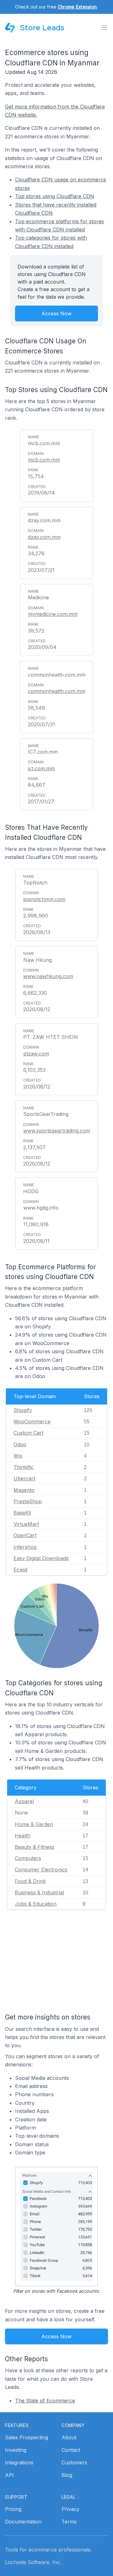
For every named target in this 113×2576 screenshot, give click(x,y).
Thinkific (24, 1467)
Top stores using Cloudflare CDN (55, 196)
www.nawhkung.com (48, 976)
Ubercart (24, 1478)
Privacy (70, 2509)
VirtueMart (26, 1524)
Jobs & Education (36, 1904)
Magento (24, 1490)
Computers (28, 1858)
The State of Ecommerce (45, 2401)
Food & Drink (30, 1881)
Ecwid (20, 1570)
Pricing (13, 2509)
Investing (16, 2450)
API (9, 2475)
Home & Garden (34, 1824)
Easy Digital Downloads (41, 1558)
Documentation (23, 2522)
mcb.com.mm (44, 460)
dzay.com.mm (44, 537)
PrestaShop (28, 1501)
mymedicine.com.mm (53, 614)
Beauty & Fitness (35, 1847)
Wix (18, 1456)
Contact (71, 2450)
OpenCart (25, 1535)
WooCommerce (32, 1421)
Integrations (19, 2462)
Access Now (56, 313)
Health (23, 1836)
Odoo (20, 1444)
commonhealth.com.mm (57, 691)
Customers (74, 2462)
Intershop (25, 1547)
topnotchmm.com (44, 899)
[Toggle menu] (104, 28)
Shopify (23, 1410)
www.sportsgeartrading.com (57, 1131)
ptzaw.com (36, 1054)
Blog (67, 2475)
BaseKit (22, 1513)
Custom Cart (28, 1433)
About (69, 2437)
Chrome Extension (77, 7)
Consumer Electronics (41, 1870)
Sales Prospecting (27, 2437)
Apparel (24, 1801)
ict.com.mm (41, 768)
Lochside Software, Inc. (33, 2562)
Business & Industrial (39, 1892)
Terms (69, 2522)
